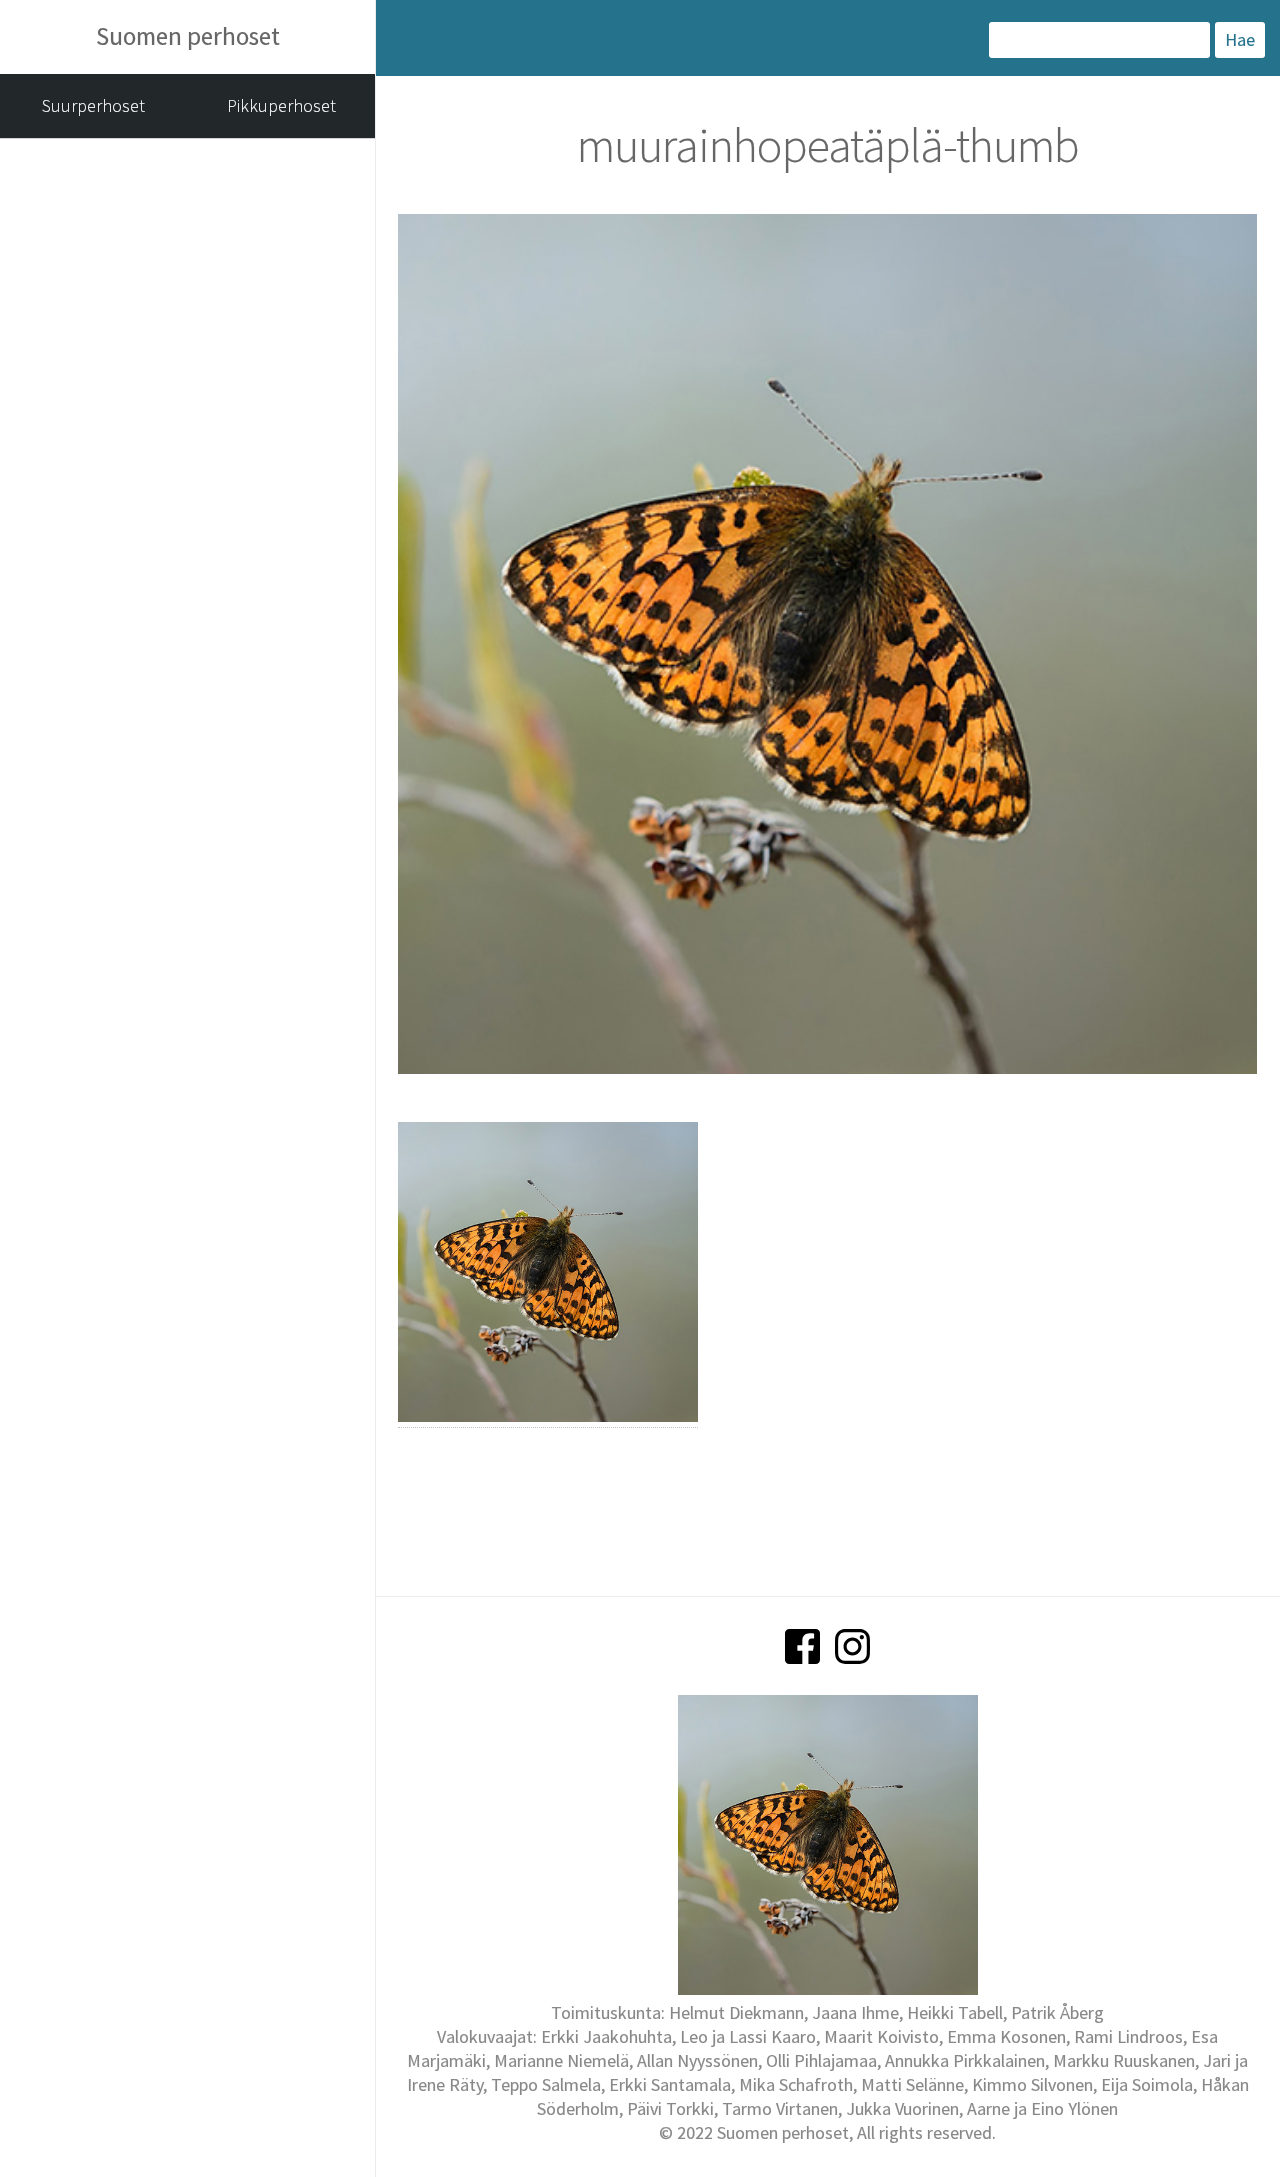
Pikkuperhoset (281, 105)
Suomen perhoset (188, 36)
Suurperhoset (93, 105)
